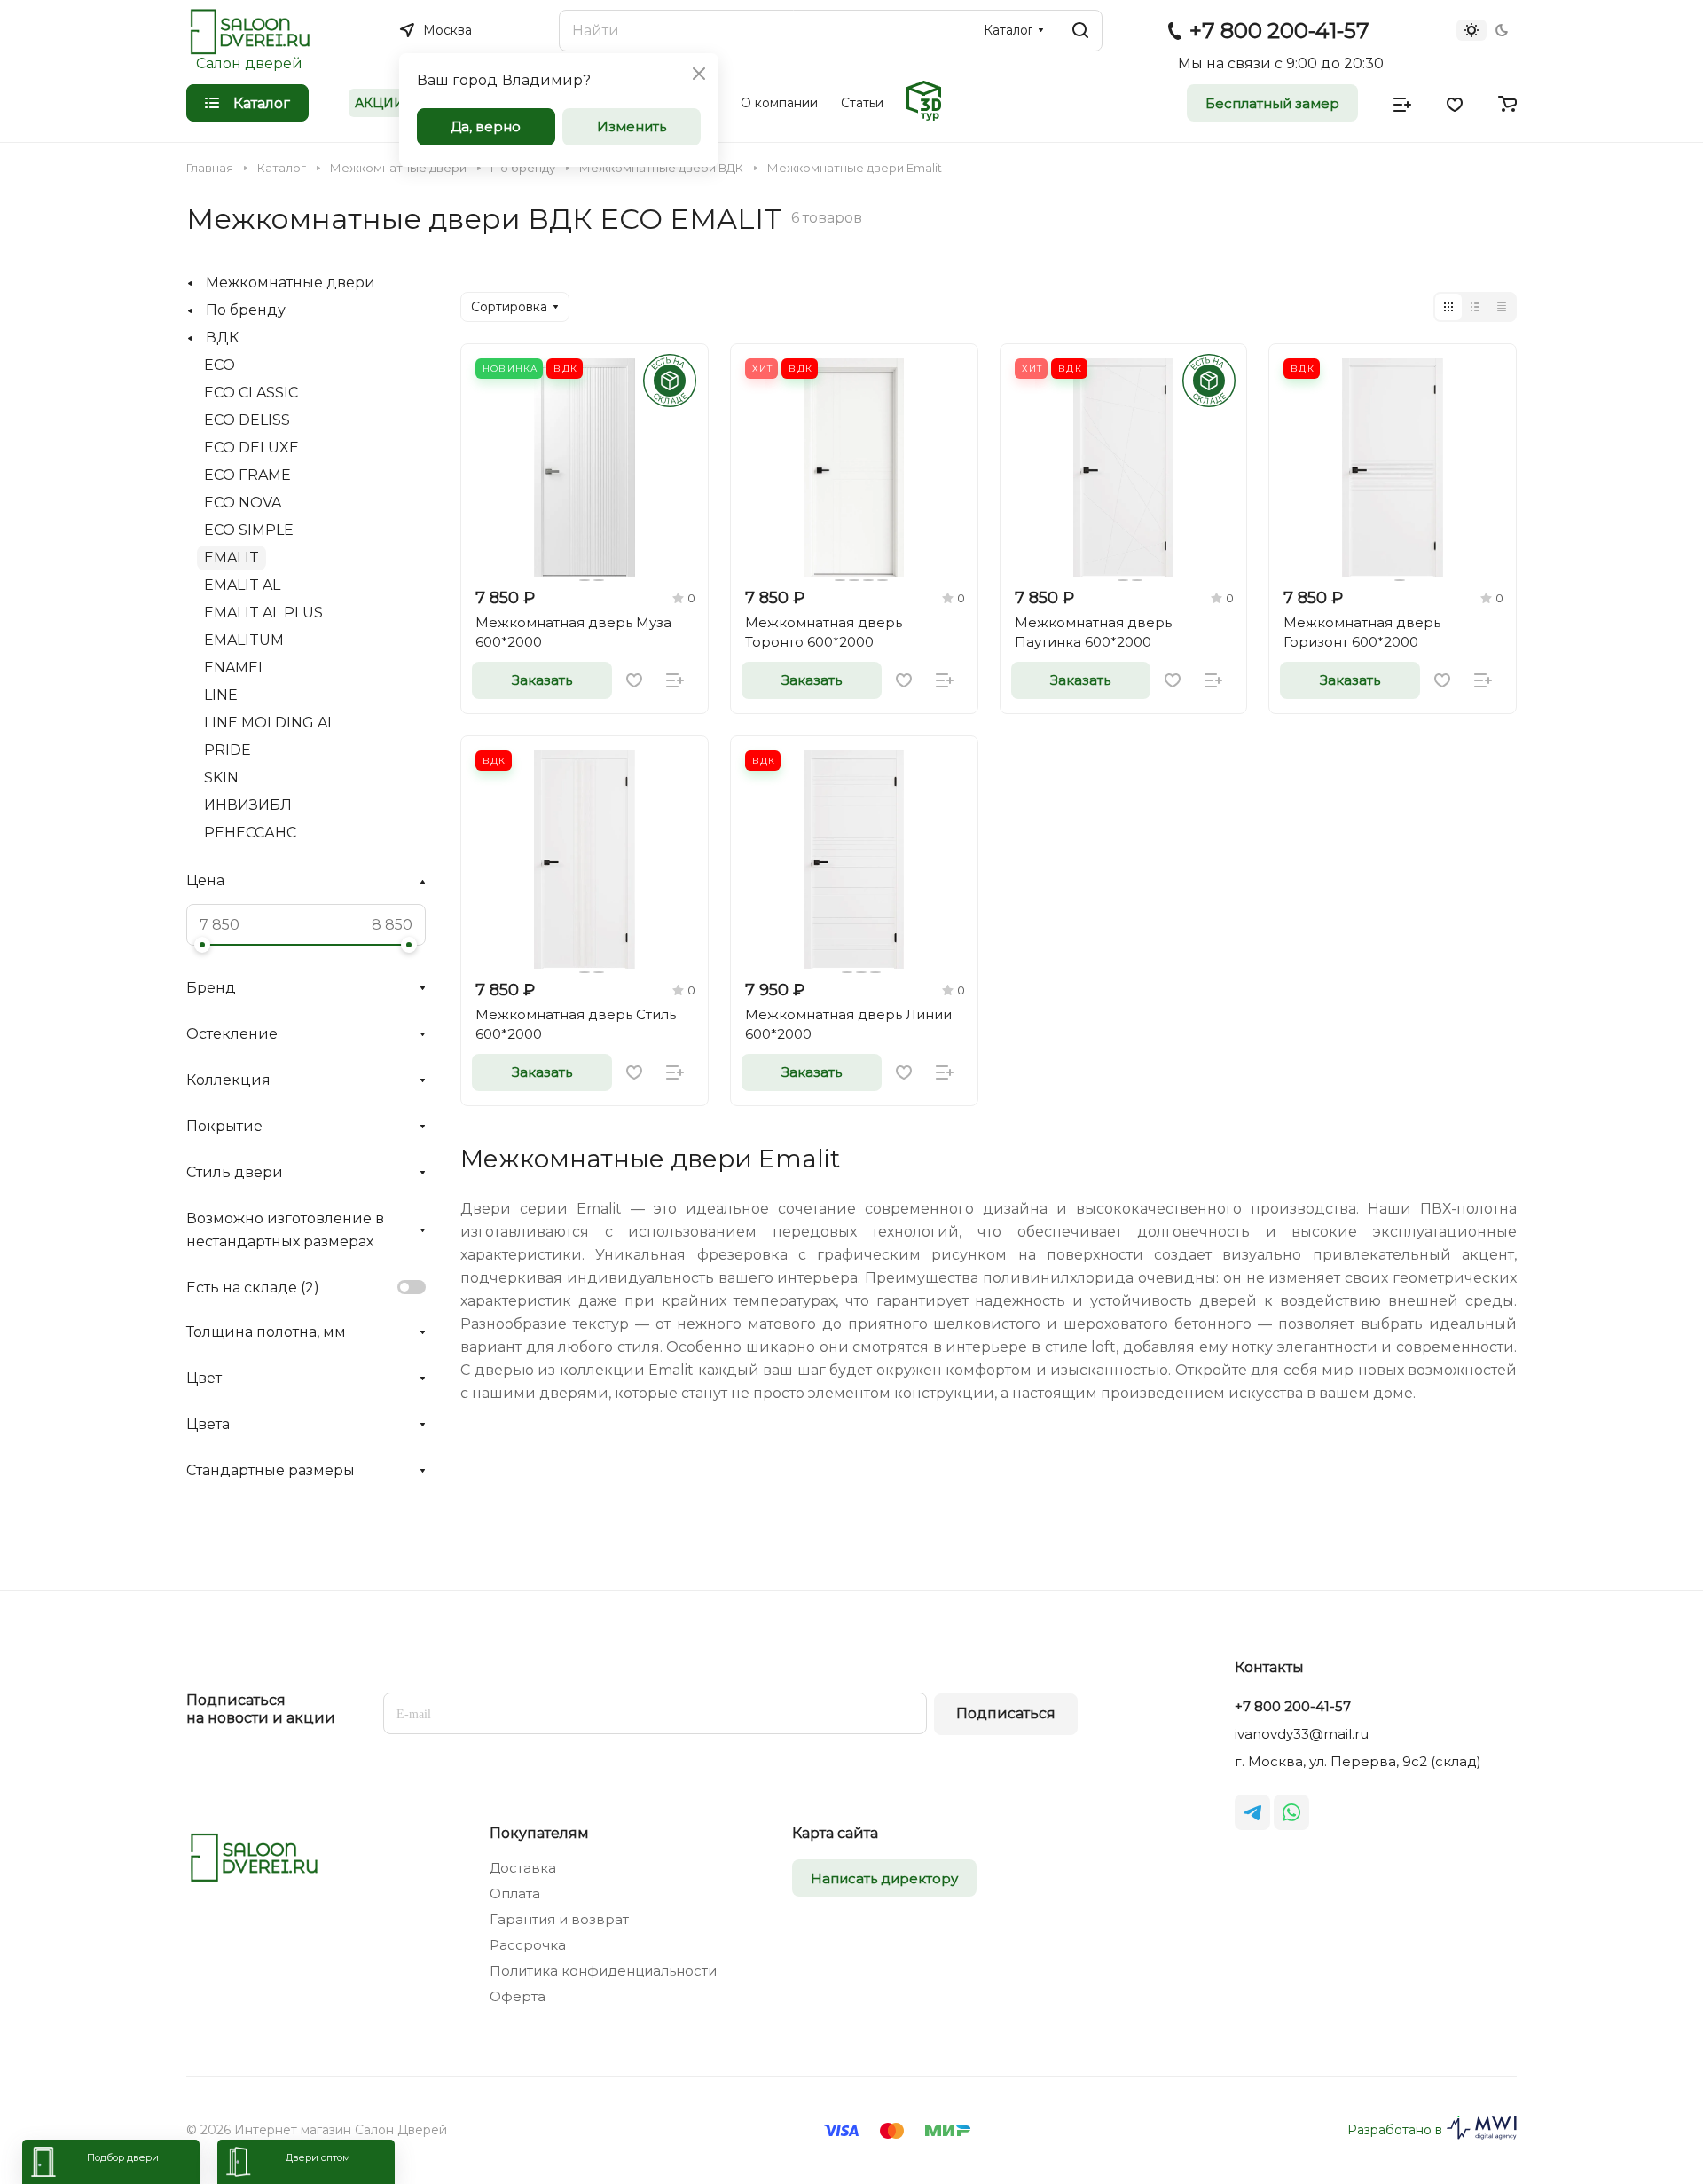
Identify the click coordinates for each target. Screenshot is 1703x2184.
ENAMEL (235, 668)
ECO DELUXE (251, 448)
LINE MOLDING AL (270, 723)
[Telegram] (1252, 1812)
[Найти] (1080, 31)
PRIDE (228, 750)
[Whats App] (1291, 1812)
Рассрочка (528, 1945)
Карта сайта (835, 1833)
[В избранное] (634, 680)
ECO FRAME (247, 475)
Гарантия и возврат (559, 1919)
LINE (221, 695)
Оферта (518, 1996)
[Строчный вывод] (1475, 307)
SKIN (221, 778)
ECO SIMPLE (249, 530)
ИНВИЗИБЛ (248, 805)
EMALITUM (244, 640)
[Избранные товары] (1455, 103)
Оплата (515, 1893)
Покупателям (539, 1833)
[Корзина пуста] (1507, 103)
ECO (220, 365)
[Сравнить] (675, 680)
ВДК (222, 338)
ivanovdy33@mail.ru (1302, 1734)
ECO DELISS (247, 420)
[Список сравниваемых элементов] (1402, 103)
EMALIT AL (242, 585)
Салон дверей (249, 63)
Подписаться (1006, 1713)
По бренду (246, 310)
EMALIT (232, 558)
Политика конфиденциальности (603, 1971)
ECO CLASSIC (251, 393)
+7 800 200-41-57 (1279, 31)
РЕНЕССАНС (250, 833)
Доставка (523, 1868)
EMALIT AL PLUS (263, 613)
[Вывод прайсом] (1502, 307)
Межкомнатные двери (290, 283)
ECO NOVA (243, 503)
